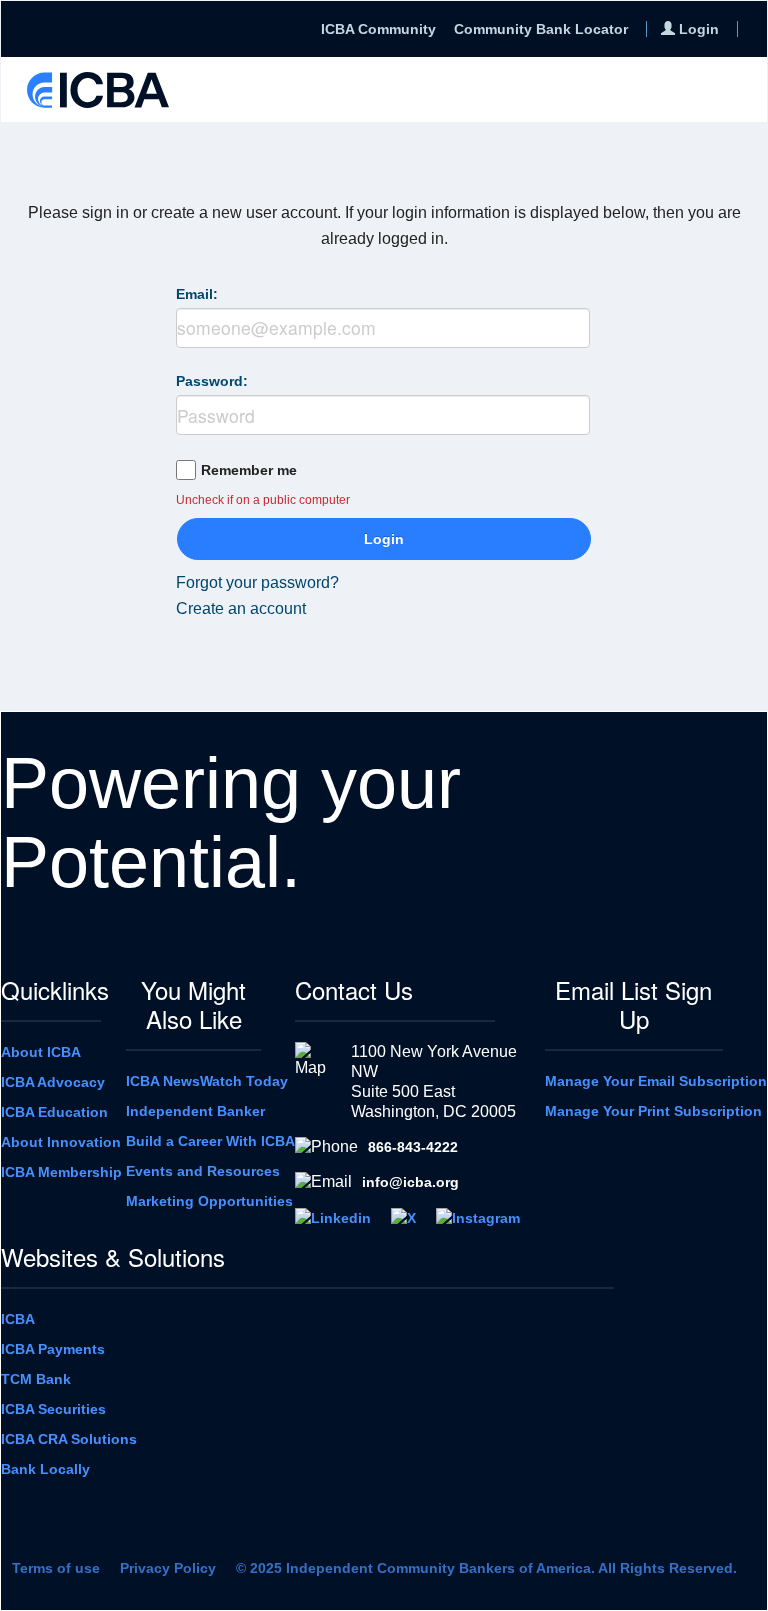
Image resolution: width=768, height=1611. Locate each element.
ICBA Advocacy (53, 1082)
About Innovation (61, 1142)
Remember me (249, 470)
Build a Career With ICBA (210, 1141)
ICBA (18, 1319)
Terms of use (56, 1568)
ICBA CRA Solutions (69, 1439)
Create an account (241, 608)
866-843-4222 (413, 1147)
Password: (212, 381)
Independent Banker (195, 1111)
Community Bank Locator (541, 29)
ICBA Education (54, 1112)
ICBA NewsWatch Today (207, 1081)
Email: (197, 294)
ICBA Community (378, 29)
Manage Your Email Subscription (656, 1081)
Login (384, 539)
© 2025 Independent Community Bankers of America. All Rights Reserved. (486, 1568)
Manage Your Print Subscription (653, 1111)
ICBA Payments (53, 1349)
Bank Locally (45, 1469)
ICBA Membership (61, 1172)
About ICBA (41, 1052)
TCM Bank (36, 1379)
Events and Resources (203, 1171)
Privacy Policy (168, 1568)
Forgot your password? (257, 582)
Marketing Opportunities (209, 1201)
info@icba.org (410, 1182)
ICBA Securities (53, 1409)
